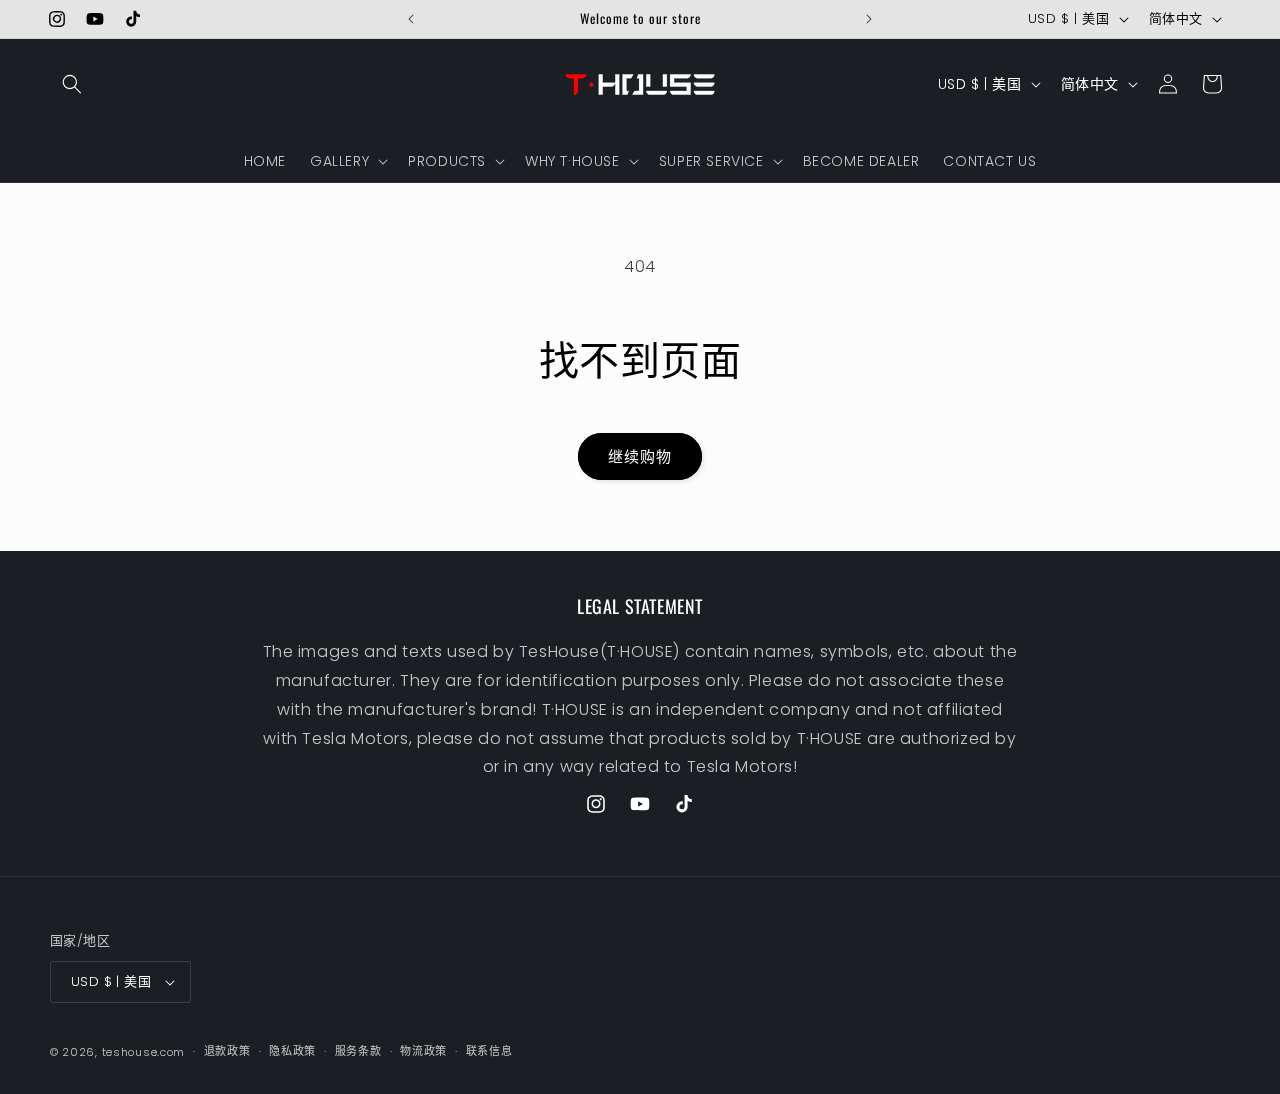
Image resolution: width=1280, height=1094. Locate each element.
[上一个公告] (411, 19)
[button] (72, 84)
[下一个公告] (869, 19)
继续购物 (640, 456)
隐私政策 (292, 1051)
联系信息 (489, 1051)
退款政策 (227, 1051)
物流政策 (423, 1051)
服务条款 (358, 1051)
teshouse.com (143, 1052)
